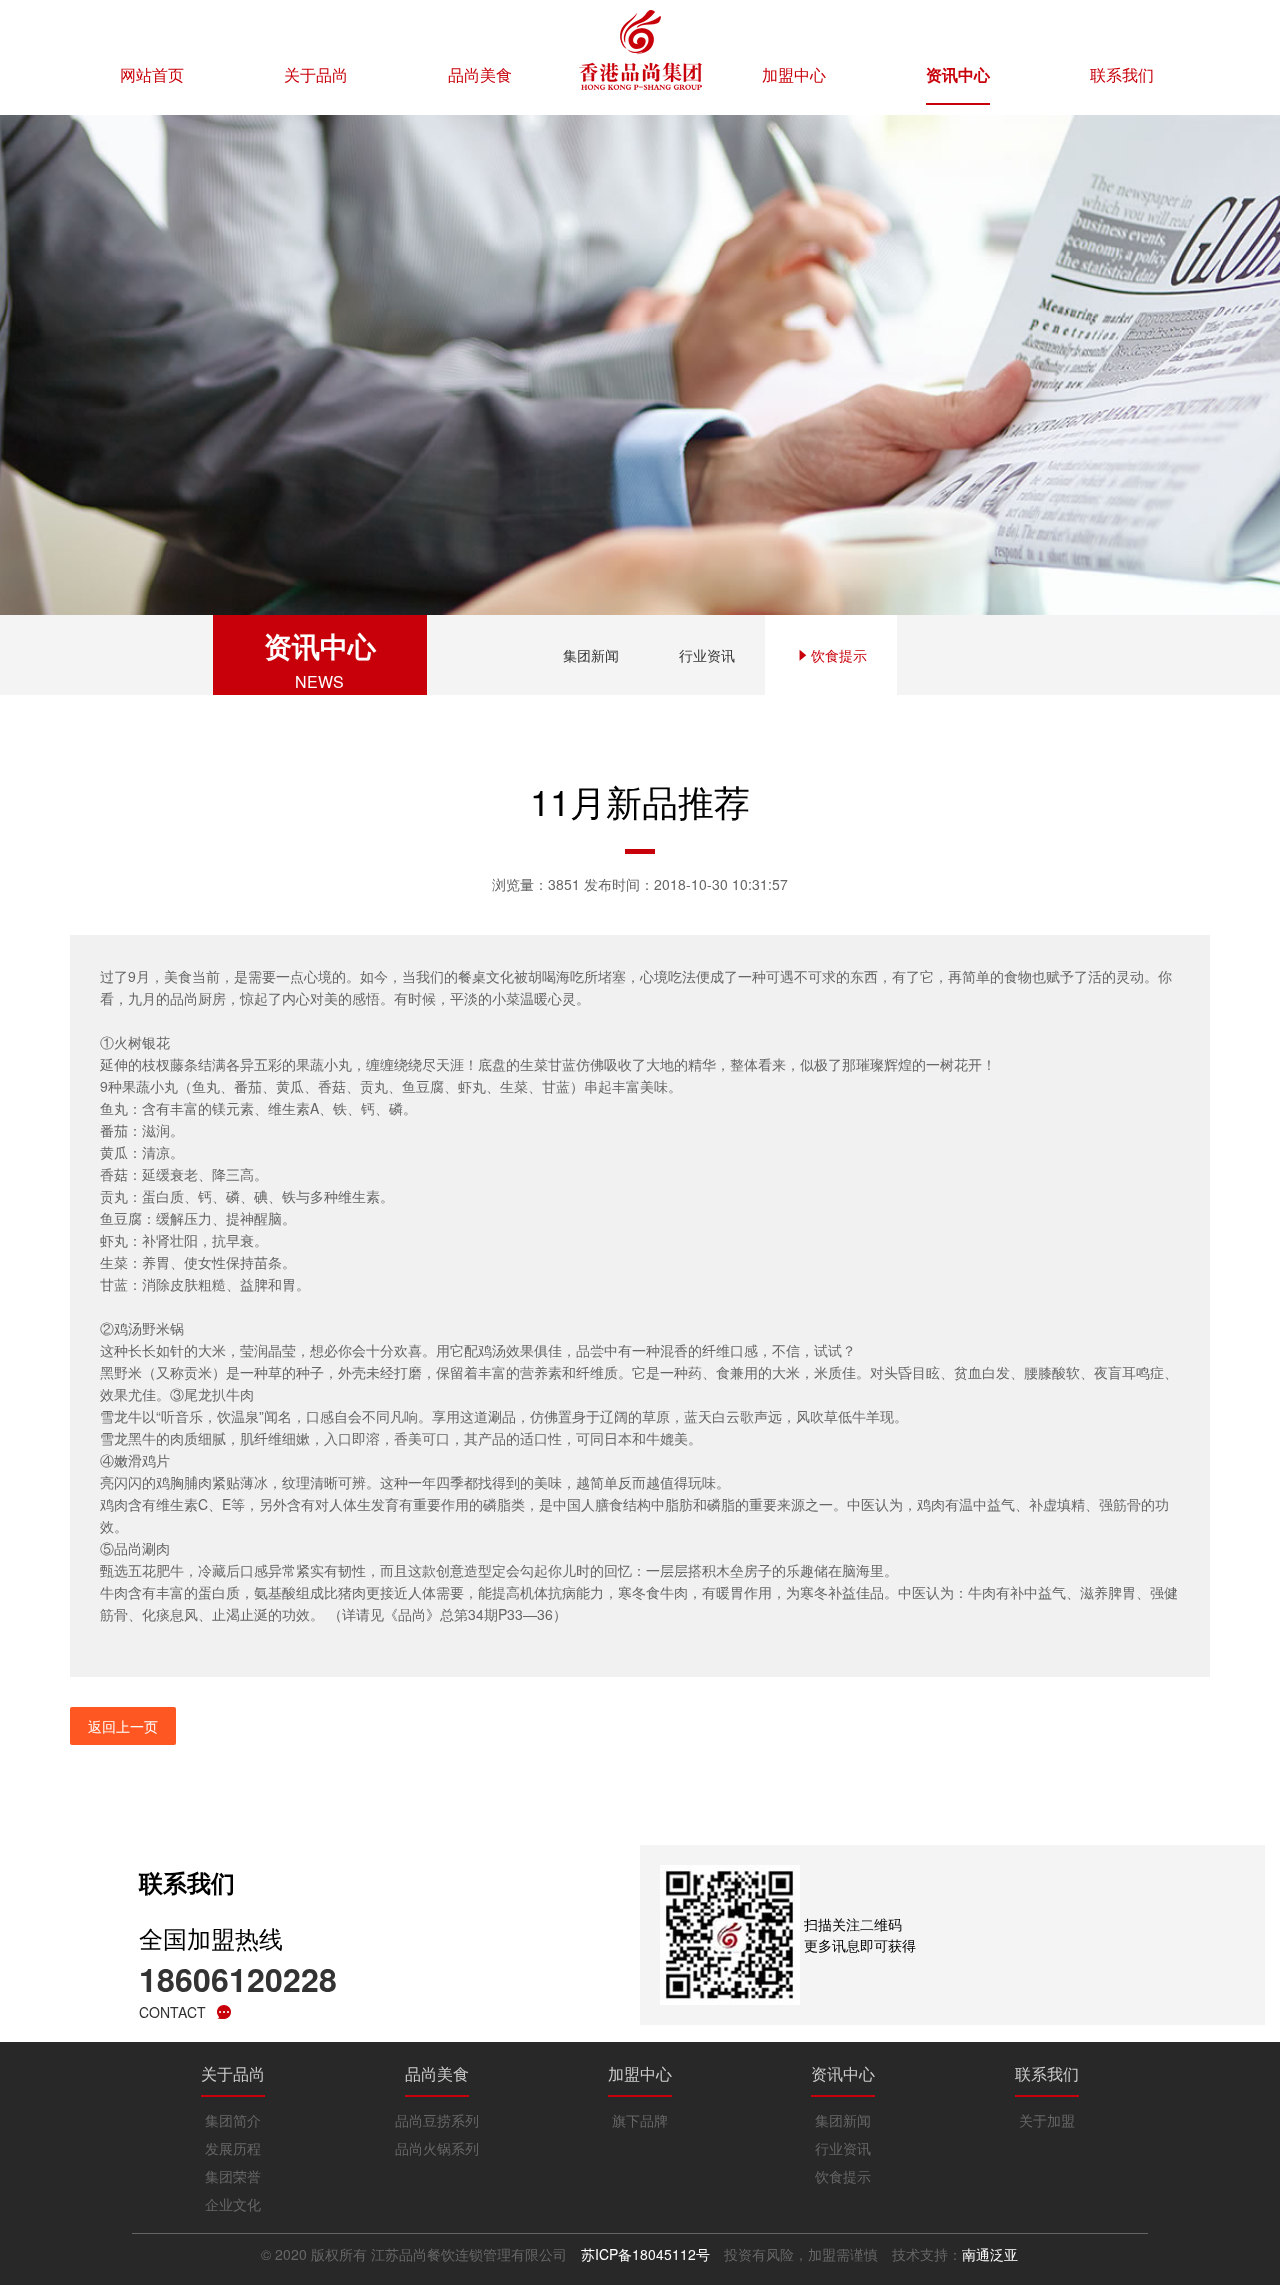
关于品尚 (316, 74)
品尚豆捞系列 (437, 2120)
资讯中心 (958, 74)
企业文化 (233, 2204)
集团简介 (233, 2120)
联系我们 (1122, 74)
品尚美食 (480, 74)
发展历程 (233, 2148)
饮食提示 (839, 655)
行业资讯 (707, 655)
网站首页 (152, 74)
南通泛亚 (990, 2254)
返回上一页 (123, 1726)
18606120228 (238, 1979)
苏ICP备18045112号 (645, 2254)
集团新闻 (591, 655)
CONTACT (172, 2012)
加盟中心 (794, 74)
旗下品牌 (640, 2120)
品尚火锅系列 (437, 2148)
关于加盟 (1047, 2120)
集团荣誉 (233, 2176)
